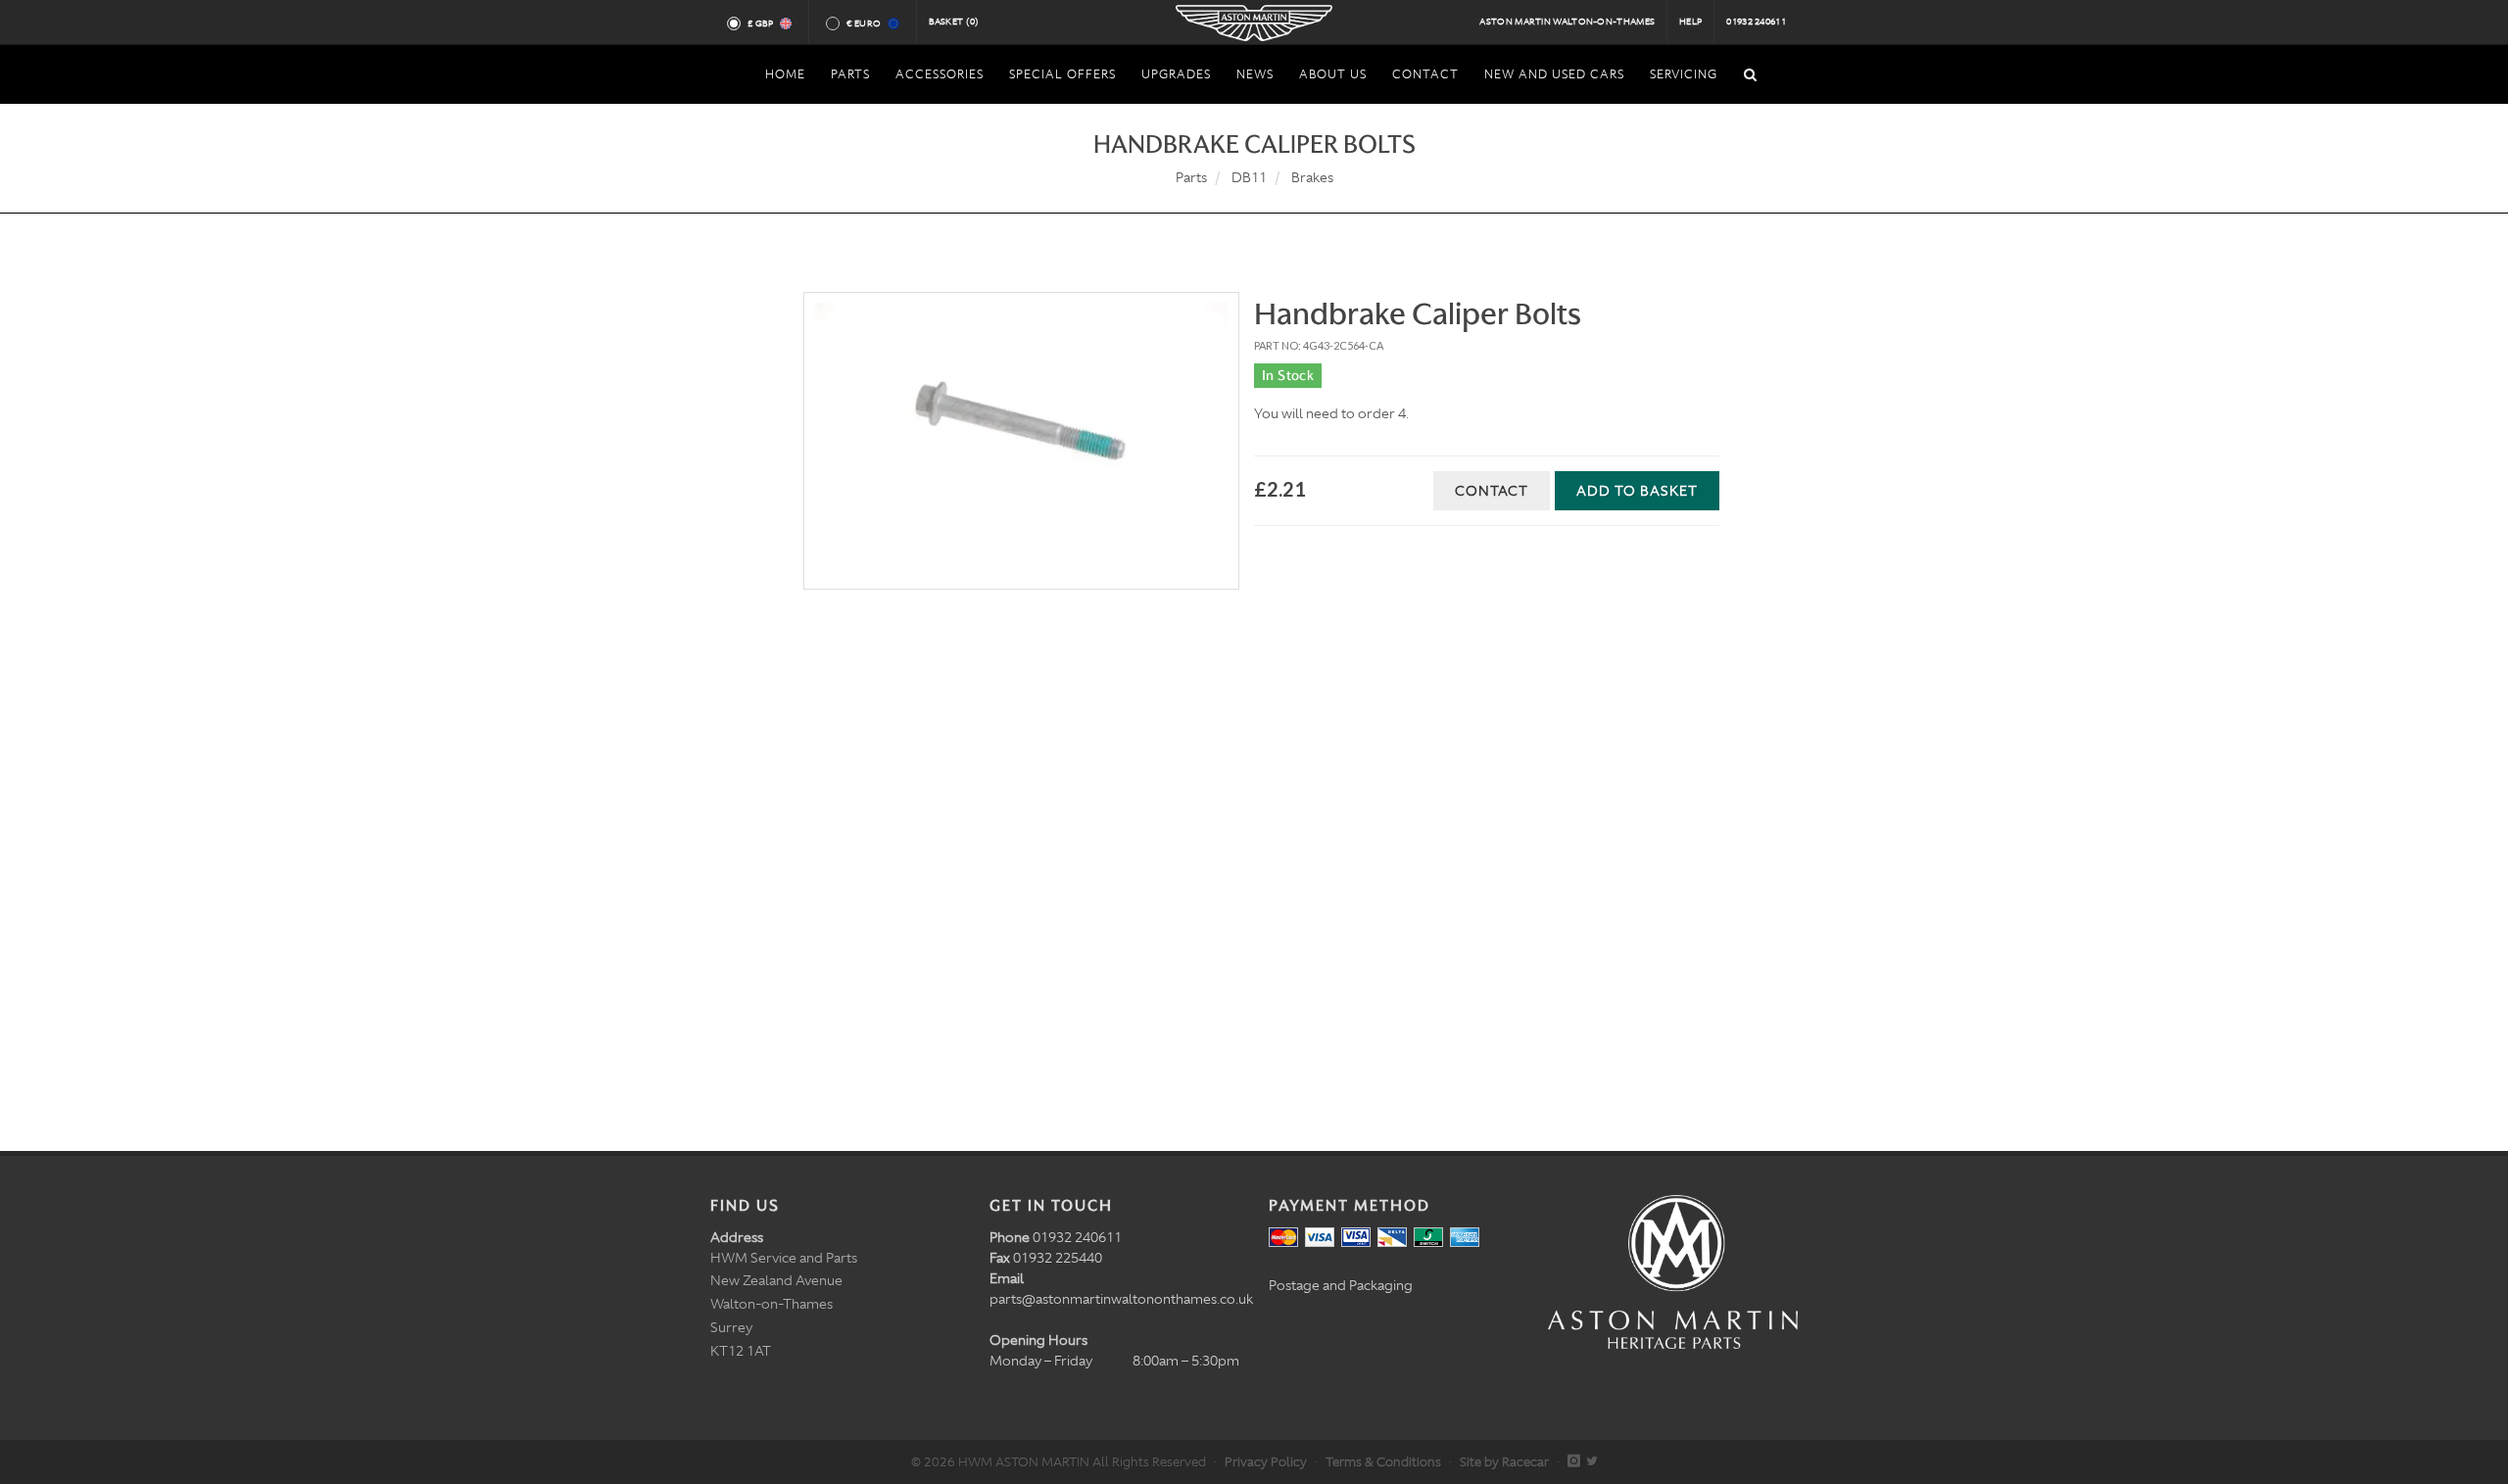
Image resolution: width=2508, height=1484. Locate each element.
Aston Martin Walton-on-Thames (1567, 22)
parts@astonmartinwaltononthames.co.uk (1121, 1299)
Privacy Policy (1266, 1462)
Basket (954, 22)
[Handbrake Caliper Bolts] (1021, 441)
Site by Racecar (1504, 1462)
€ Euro (864, 24)
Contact (1492, 491)
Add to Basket (1637, 491)
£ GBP (761, 24)
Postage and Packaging (1341, 1285)
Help (1690, 22)
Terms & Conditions (1383, 1462)
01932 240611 (1756, 22)
